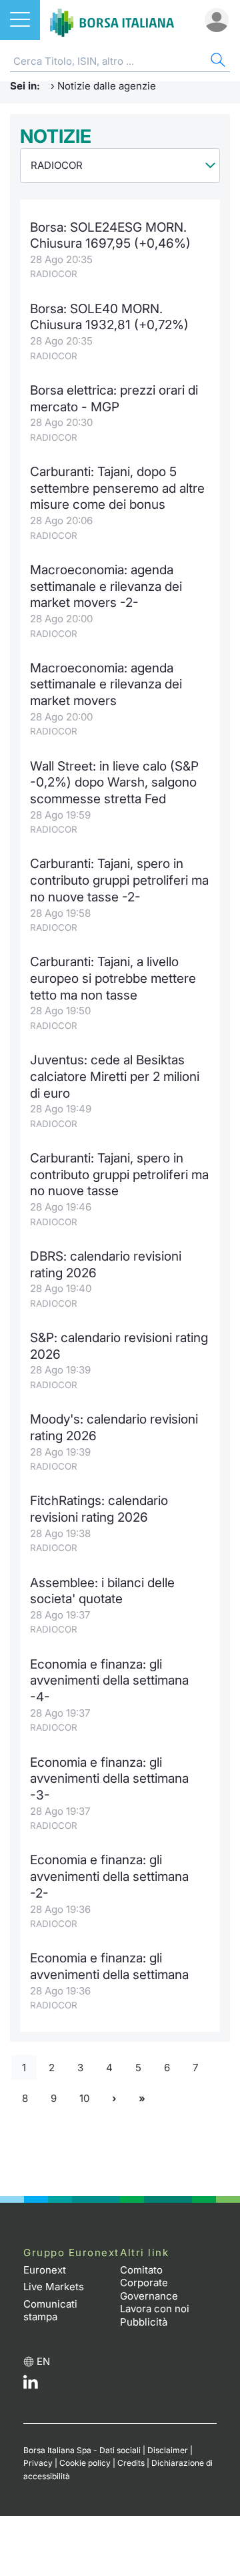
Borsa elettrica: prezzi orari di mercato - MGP (114, 399)
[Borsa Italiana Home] (112, 20)
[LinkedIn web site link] (31, 2385)
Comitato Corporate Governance (149, 2283)
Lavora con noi (155, 2309)
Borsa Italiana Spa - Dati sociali (82, 2450)
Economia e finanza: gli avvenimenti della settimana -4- (109, 1681)
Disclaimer (168, 2450)
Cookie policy (85, 2463)
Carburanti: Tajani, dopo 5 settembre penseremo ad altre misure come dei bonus (117, 488)
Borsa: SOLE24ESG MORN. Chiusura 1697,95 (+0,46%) (110, 236)
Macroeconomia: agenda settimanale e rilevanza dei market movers (106, 684)
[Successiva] (114, 2099)
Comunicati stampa (50, 2311)
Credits (131, 2463)
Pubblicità (144, 2322)
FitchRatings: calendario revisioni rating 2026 (99, 1509)
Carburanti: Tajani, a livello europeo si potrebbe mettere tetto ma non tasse (113, 978)
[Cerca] (217, 62)
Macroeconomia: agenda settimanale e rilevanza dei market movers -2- (106, 586)
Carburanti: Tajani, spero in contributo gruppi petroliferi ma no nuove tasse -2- (119, 880)
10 (84, 2098)
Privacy (38, 2463)
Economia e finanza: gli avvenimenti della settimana (109, 1966)
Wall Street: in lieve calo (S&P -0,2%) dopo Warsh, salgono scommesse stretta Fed (114, 783)
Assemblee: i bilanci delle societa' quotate (102, 1591)
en (43, 2361)
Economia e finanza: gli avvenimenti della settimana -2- (109, 1876)
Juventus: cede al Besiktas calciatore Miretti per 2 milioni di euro (115, 1076)
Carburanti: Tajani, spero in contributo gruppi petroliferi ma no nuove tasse (119, 1174)
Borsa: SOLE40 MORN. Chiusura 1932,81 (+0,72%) (109, 317)
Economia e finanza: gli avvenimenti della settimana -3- (109, 1779)
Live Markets (54, 2287)
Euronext (45, 2270)
